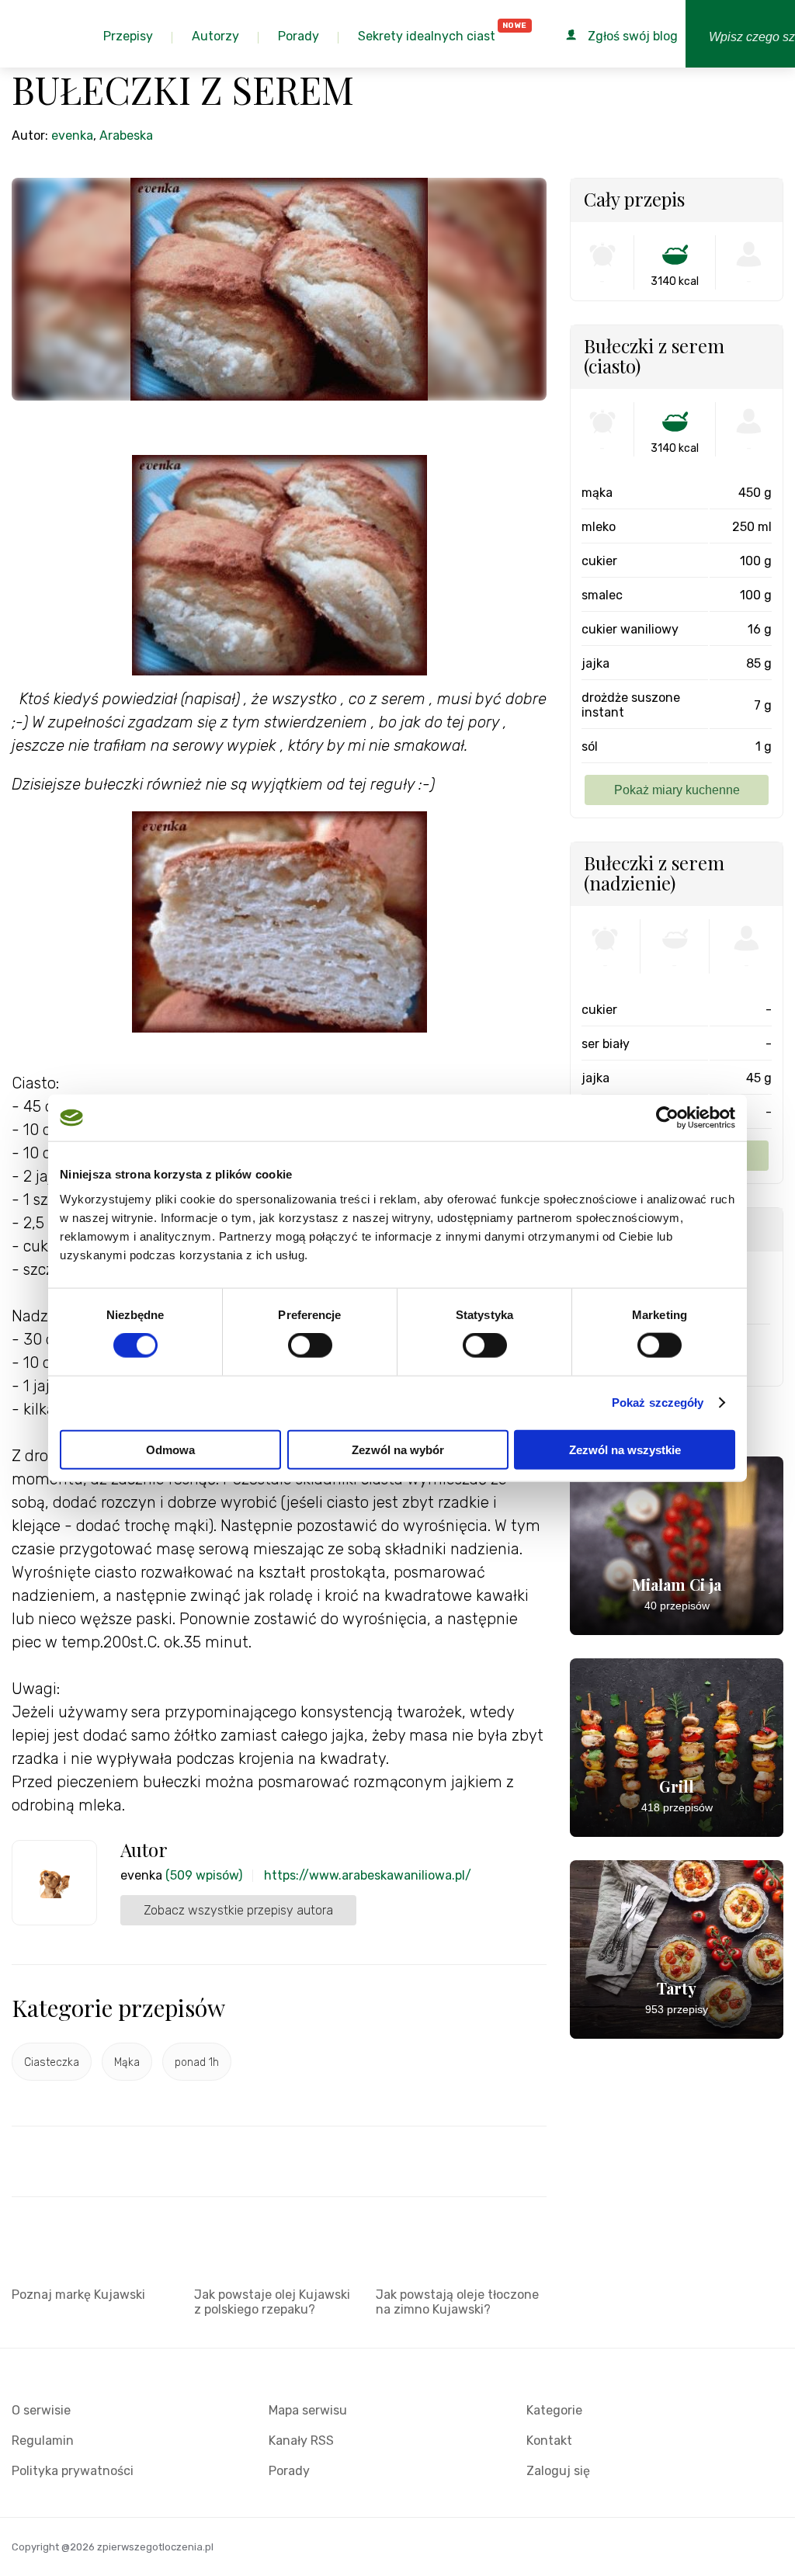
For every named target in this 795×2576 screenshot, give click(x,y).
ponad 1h (197, 2062)
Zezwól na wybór (398, 1449)
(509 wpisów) (204, 1875)
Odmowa (170, 1449)
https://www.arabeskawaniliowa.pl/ (368, 1875)
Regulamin (43, 2441)
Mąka (127, 2062)
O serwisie (41, 2410)
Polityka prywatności (73, 2471)
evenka (72, 135)
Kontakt (549, 2441)
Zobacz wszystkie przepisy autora (238, 1910)
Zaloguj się (558, 2471)
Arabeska (126, 135)
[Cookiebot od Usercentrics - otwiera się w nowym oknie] (667, 1118)
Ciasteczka (52, 2062)
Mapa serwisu (308, 2410)
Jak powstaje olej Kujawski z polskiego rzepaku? (272, 2302)
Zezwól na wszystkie (625, 1449)
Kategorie (554, 2410)
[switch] (310, 1345)
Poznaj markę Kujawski (78, 2295)
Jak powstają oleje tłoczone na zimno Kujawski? (457, 2302)
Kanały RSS (301, 2441)
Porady (289, 2471)
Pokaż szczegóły (658, 1403)
